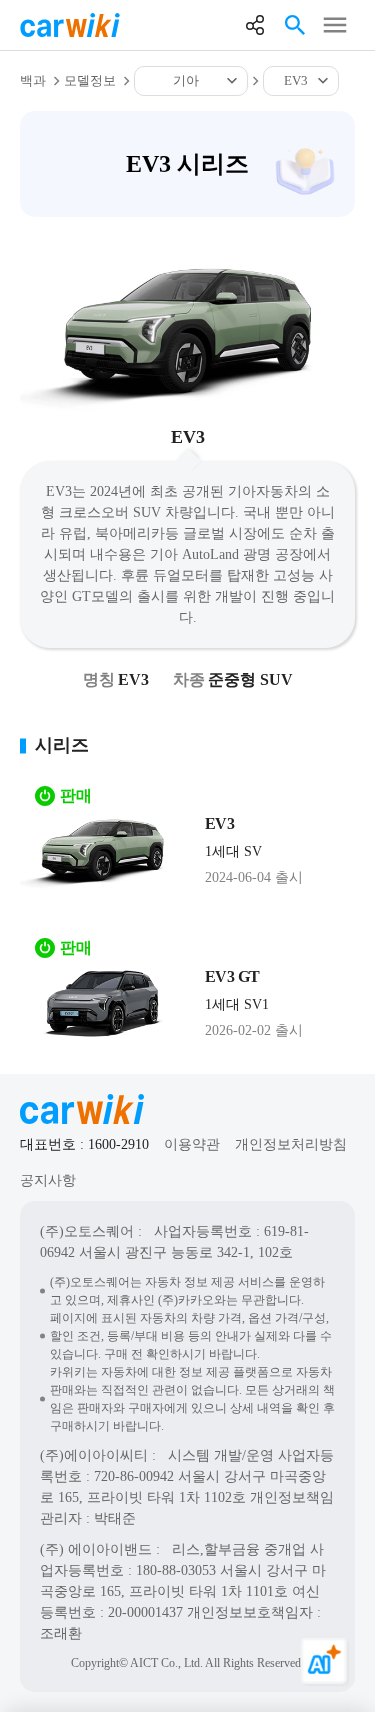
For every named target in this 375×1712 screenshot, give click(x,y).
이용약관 (192, 1144)
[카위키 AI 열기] (325, 1662)
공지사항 (48, 1180)
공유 (255, 25)
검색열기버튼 (295, 25)
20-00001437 (145, 1612)
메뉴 (335, 25)
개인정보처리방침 (291, 1144)
